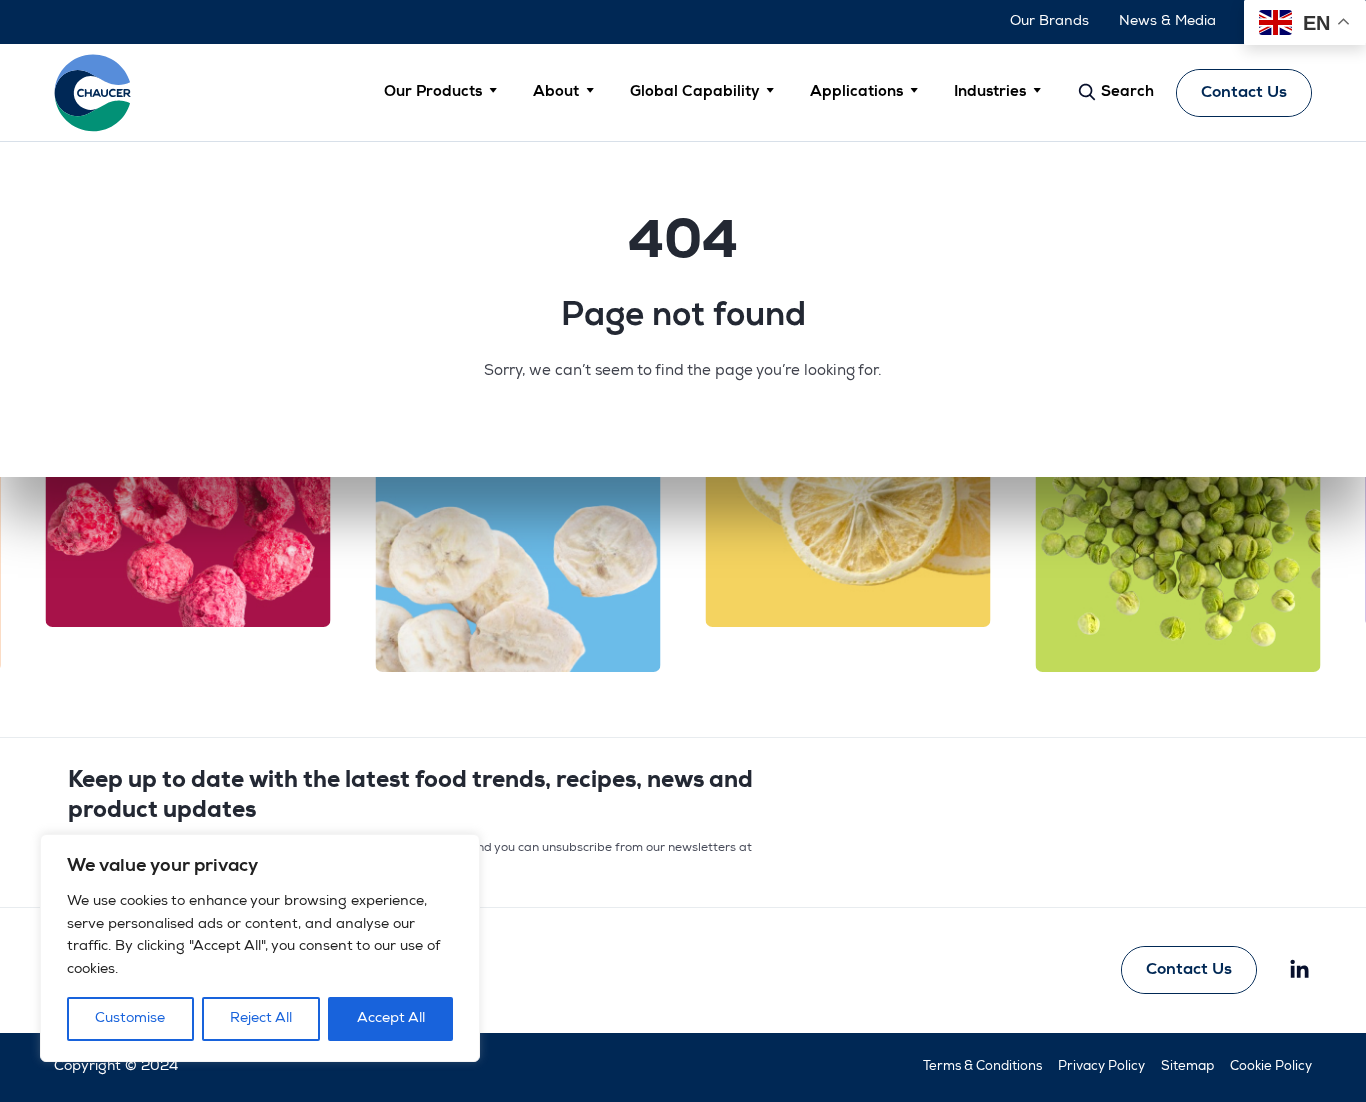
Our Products (433, 92)
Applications (856, 92)
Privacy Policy (1101, 1067)
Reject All (261, 1019)
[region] (260, 948)
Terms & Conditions (982, 1067)
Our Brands (1049, 22)
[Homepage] (93, 92)
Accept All (391, 1019)
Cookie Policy (1271, 1067)
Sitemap (1187, 1067)
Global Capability (694, 92)
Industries (990, 92)
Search (1125, 92)
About (556, 92)
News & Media (1167, 22)
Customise (130, 1019)
